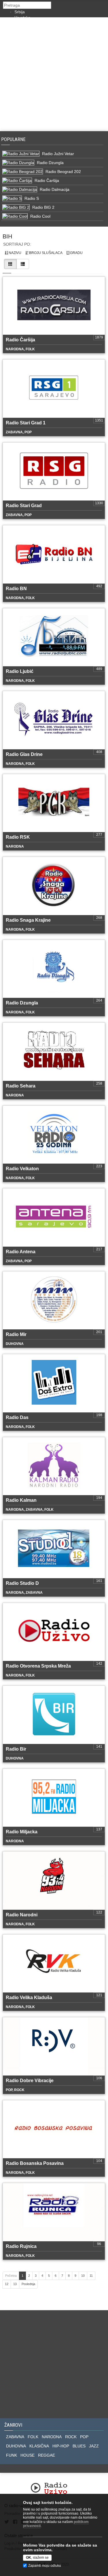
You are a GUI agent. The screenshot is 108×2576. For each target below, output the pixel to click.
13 (15, 2284)
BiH (7, 236)
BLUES (79, 2446)
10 (83, 2276)
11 (91, 2276)
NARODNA (52, 2437)
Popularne (15, 139)
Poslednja (28, 2284)
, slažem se (37, 2558)
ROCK (71, 2437)
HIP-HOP (61, 2446)
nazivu (15, 253)
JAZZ (94, 2446)
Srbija (20, 12)
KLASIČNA (39, 2446)
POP (84, 2437)
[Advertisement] (54, 74)
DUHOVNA (16, 2446)
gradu (76, 253)
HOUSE (28, 2455)
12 (7, 2284)
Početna (11, 2276)
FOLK (33, 2437)
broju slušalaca (45, 253)
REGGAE (47, 2455)
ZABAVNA (15, 2437)
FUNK (12, 2455)
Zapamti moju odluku (45, 2566)
